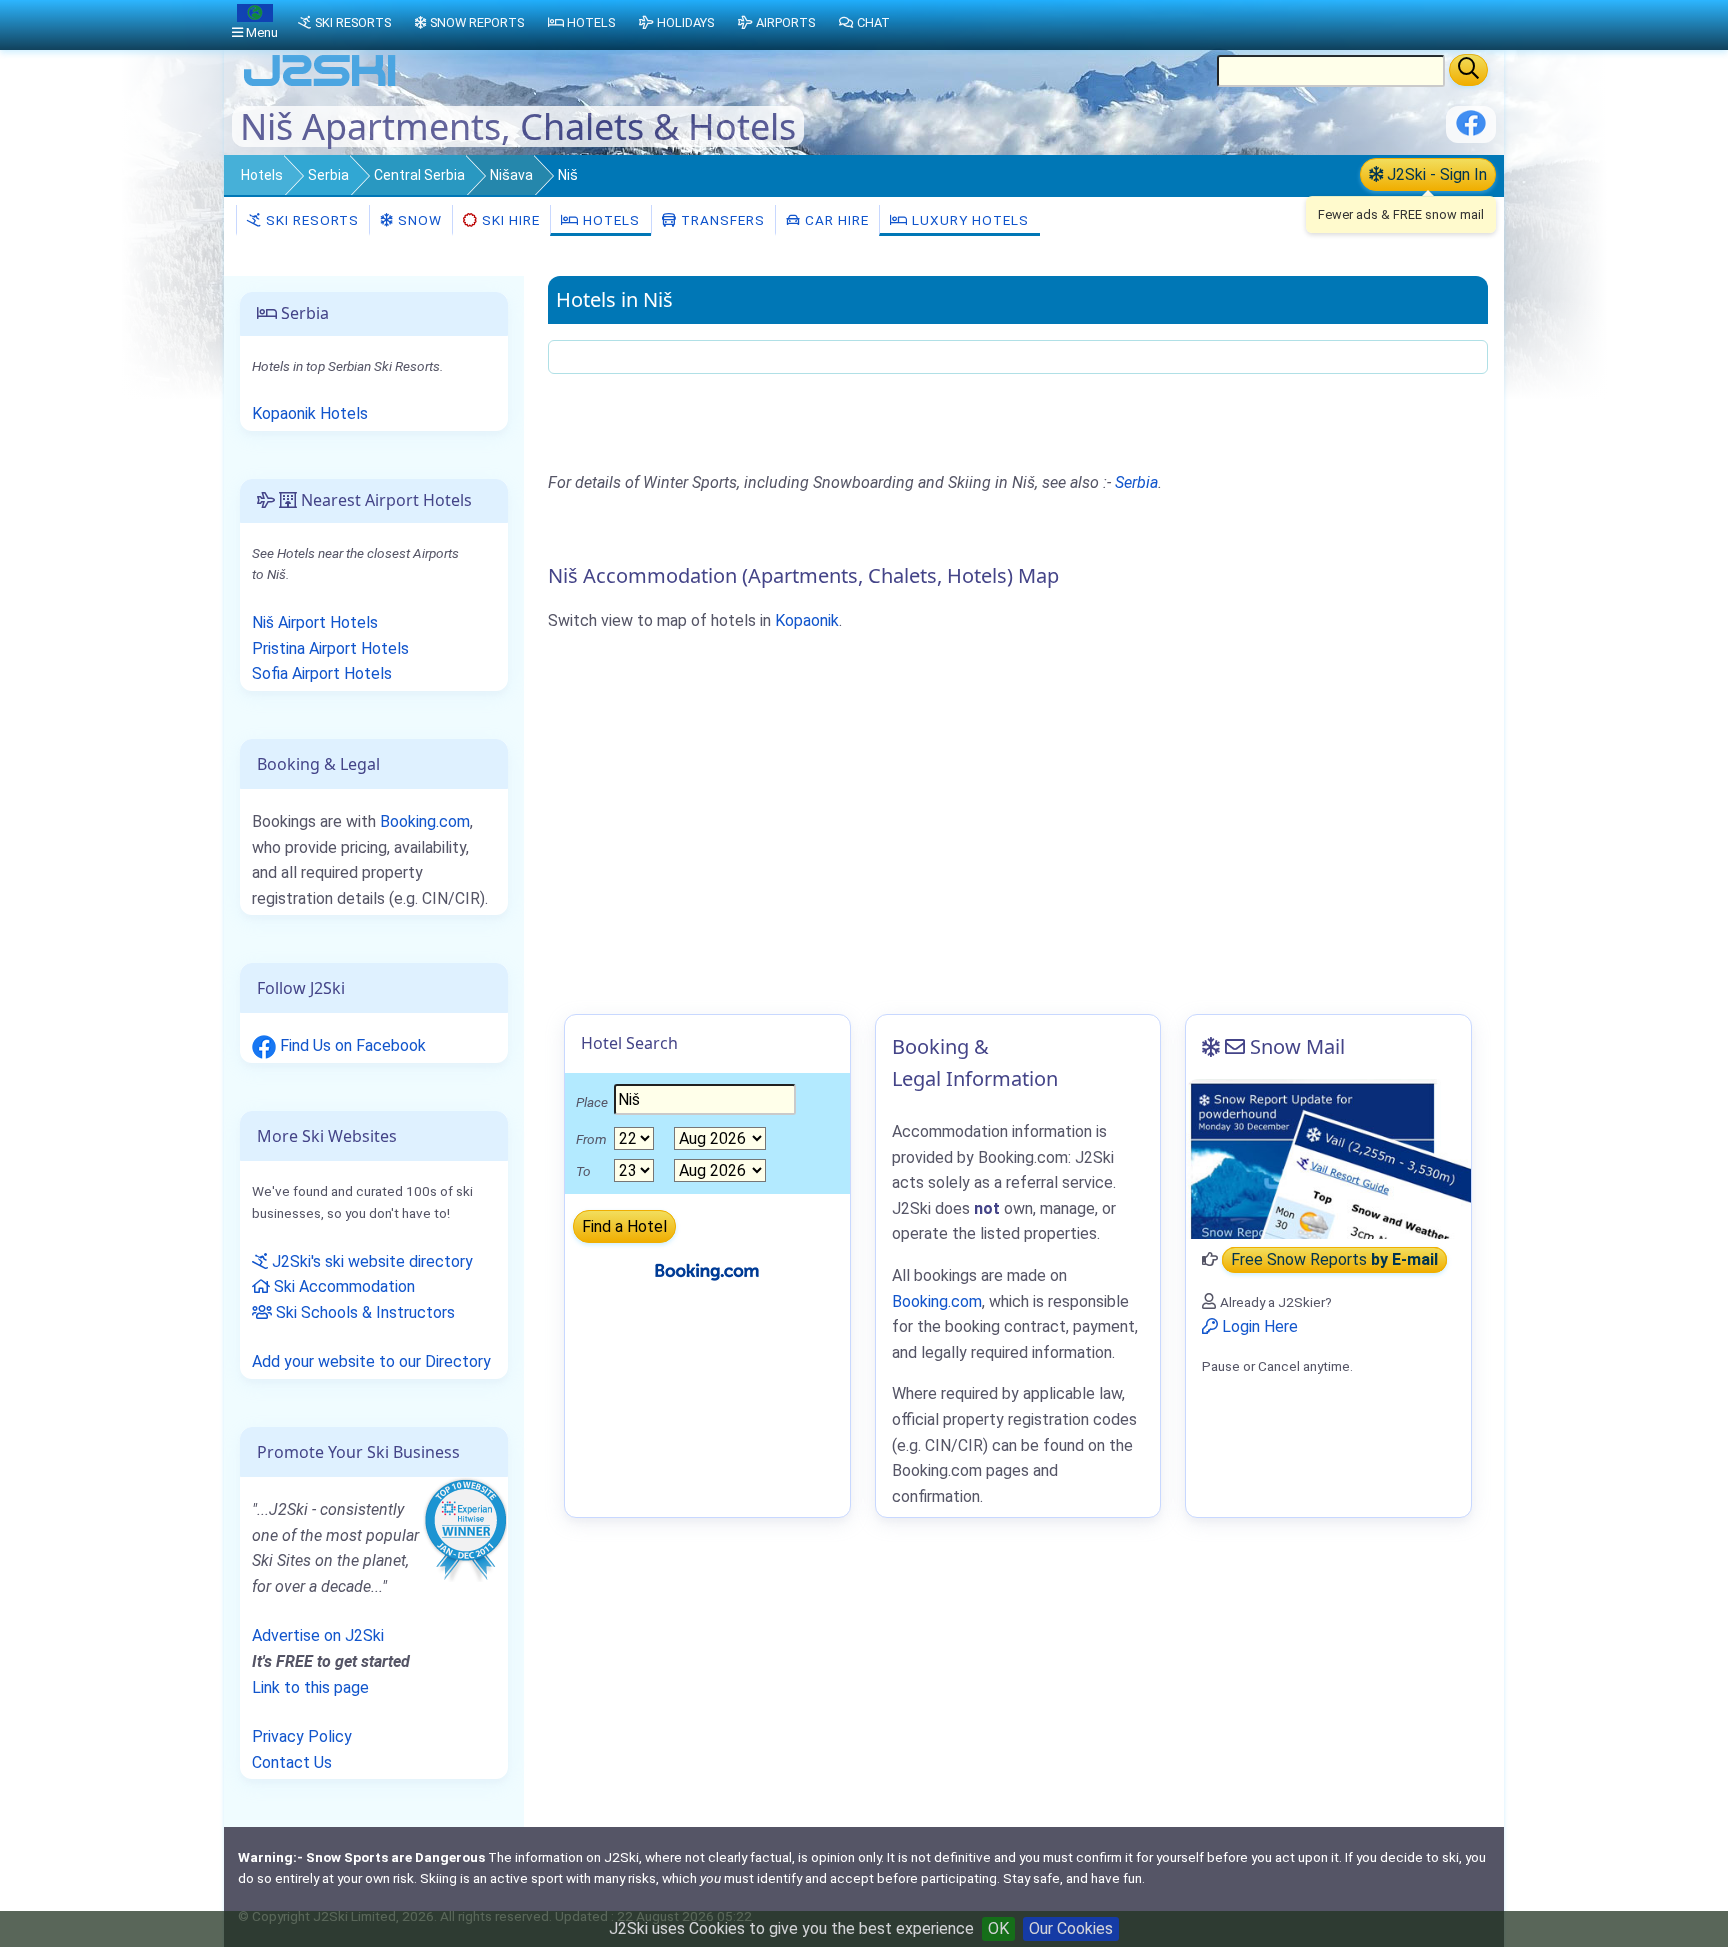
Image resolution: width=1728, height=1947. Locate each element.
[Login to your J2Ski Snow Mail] (1328, 1159)
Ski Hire (511, 220)
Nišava (511, 175)
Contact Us (292, 1762)
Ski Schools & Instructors (363, 1312)
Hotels (262, 175)
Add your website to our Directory (371, 1361)
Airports (785, 22)
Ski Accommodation (342, 1286)
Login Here (1258, 1326)
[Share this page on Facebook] (1471, 130)
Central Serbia (419, 175)
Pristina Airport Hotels (330, 648)
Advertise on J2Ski (318, 1635)
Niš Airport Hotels (315, 622)
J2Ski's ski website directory (370, 1261)
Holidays (685, 22)
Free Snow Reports (1334, 1259)
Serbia (328, 175)
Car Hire (835, 220)
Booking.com (425, 821)
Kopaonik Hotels (310, 413)
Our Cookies (1071, 1928)
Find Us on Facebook (351, 1045)
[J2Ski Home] (320, 84)
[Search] (1468, 70)
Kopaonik (807, 620)
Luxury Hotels (968, 220)
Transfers (721, 220)
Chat (873, 22)
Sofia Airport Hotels (322, 673)
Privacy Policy (302, 1736)
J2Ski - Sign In (1435, 174)
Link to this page (310, 1687)
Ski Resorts (310, 220)
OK (998, 1928)
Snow (418, 220)
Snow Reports (477, 22)
